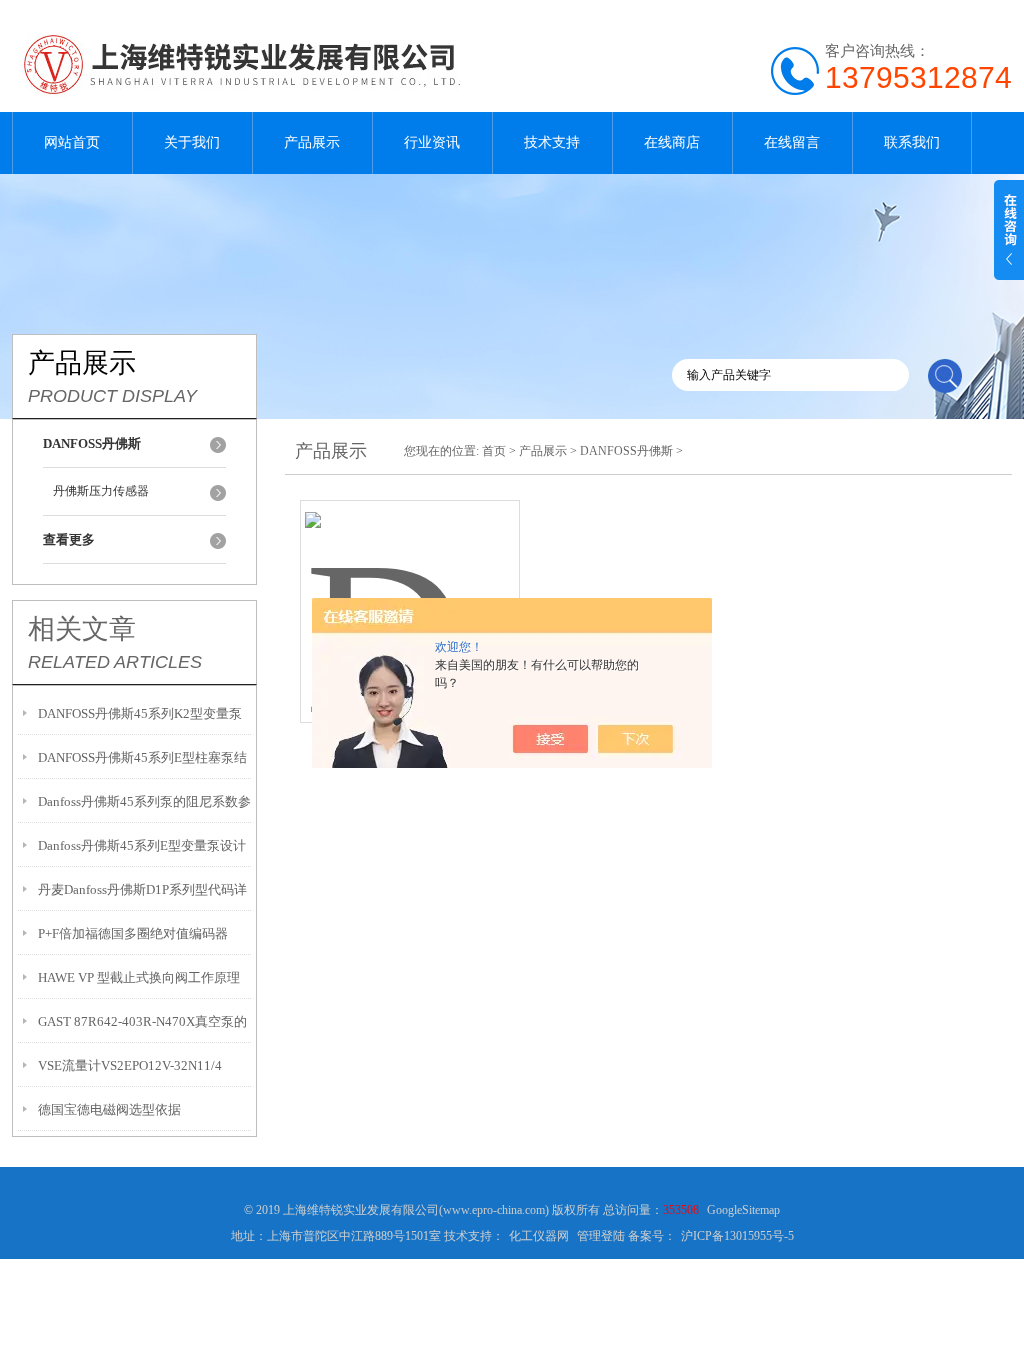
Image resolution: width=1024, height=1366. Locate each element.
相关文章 (82, 629)
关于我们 (192, 142)
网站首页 (72, 142)
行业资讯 (432, 142)
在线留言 (792, 142)
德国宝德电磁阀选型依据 (109, 1109)
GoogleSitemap (743, 1210)
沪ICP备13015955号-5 (737, 1236)
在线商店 (672, 142)
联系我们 (912, 142)
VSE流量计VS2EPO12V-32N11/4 (130, 1065)
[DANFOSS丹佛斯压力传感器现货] (410, 587)
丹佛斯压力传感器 (101, 491)
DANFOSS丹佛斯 (626, 451)
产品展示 (312, 142)
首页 (494, 451)
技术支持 (552, 142)
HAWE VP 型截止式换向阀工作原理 (139, 977)
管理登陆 (601, 1236)
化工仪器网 (539, 1236)
